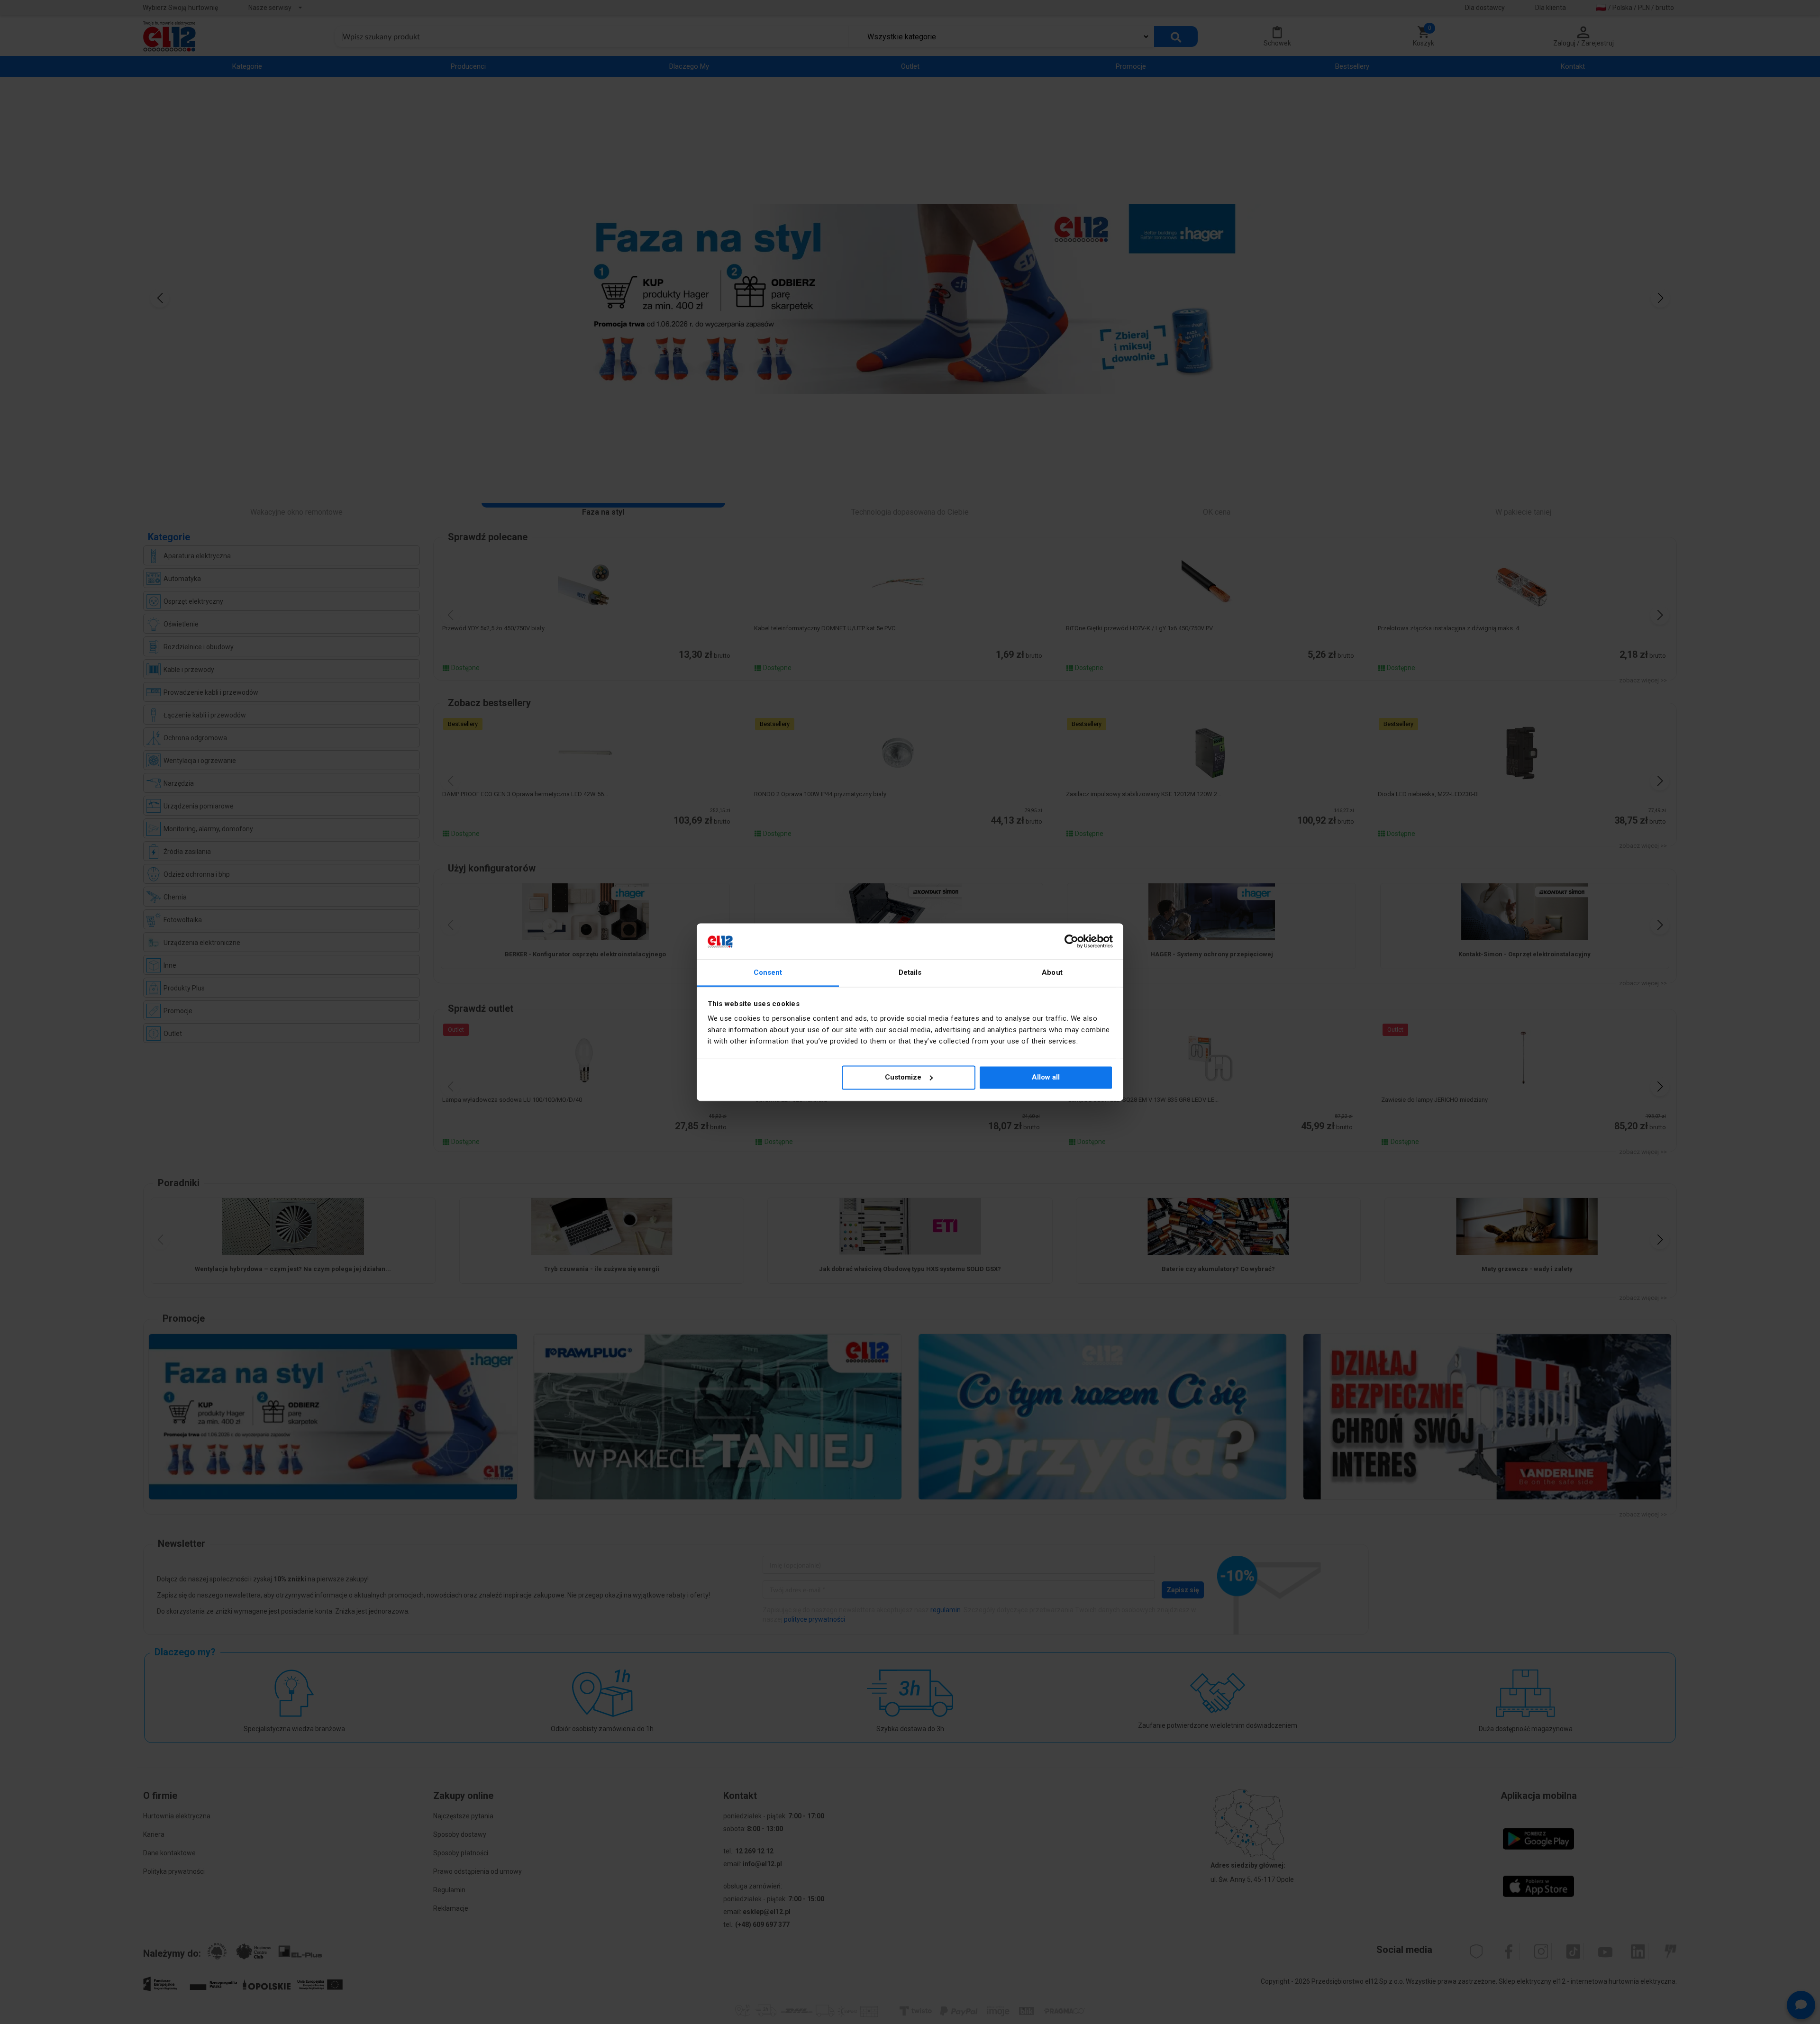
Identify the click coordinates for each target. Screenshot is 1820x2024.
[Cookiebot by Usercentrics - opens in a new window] (1071, 941)
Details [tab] (910, 973)
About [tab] (1052, 973)
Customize (903, 1077)
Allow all (1046, 1077)
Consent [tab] (768, 973)
